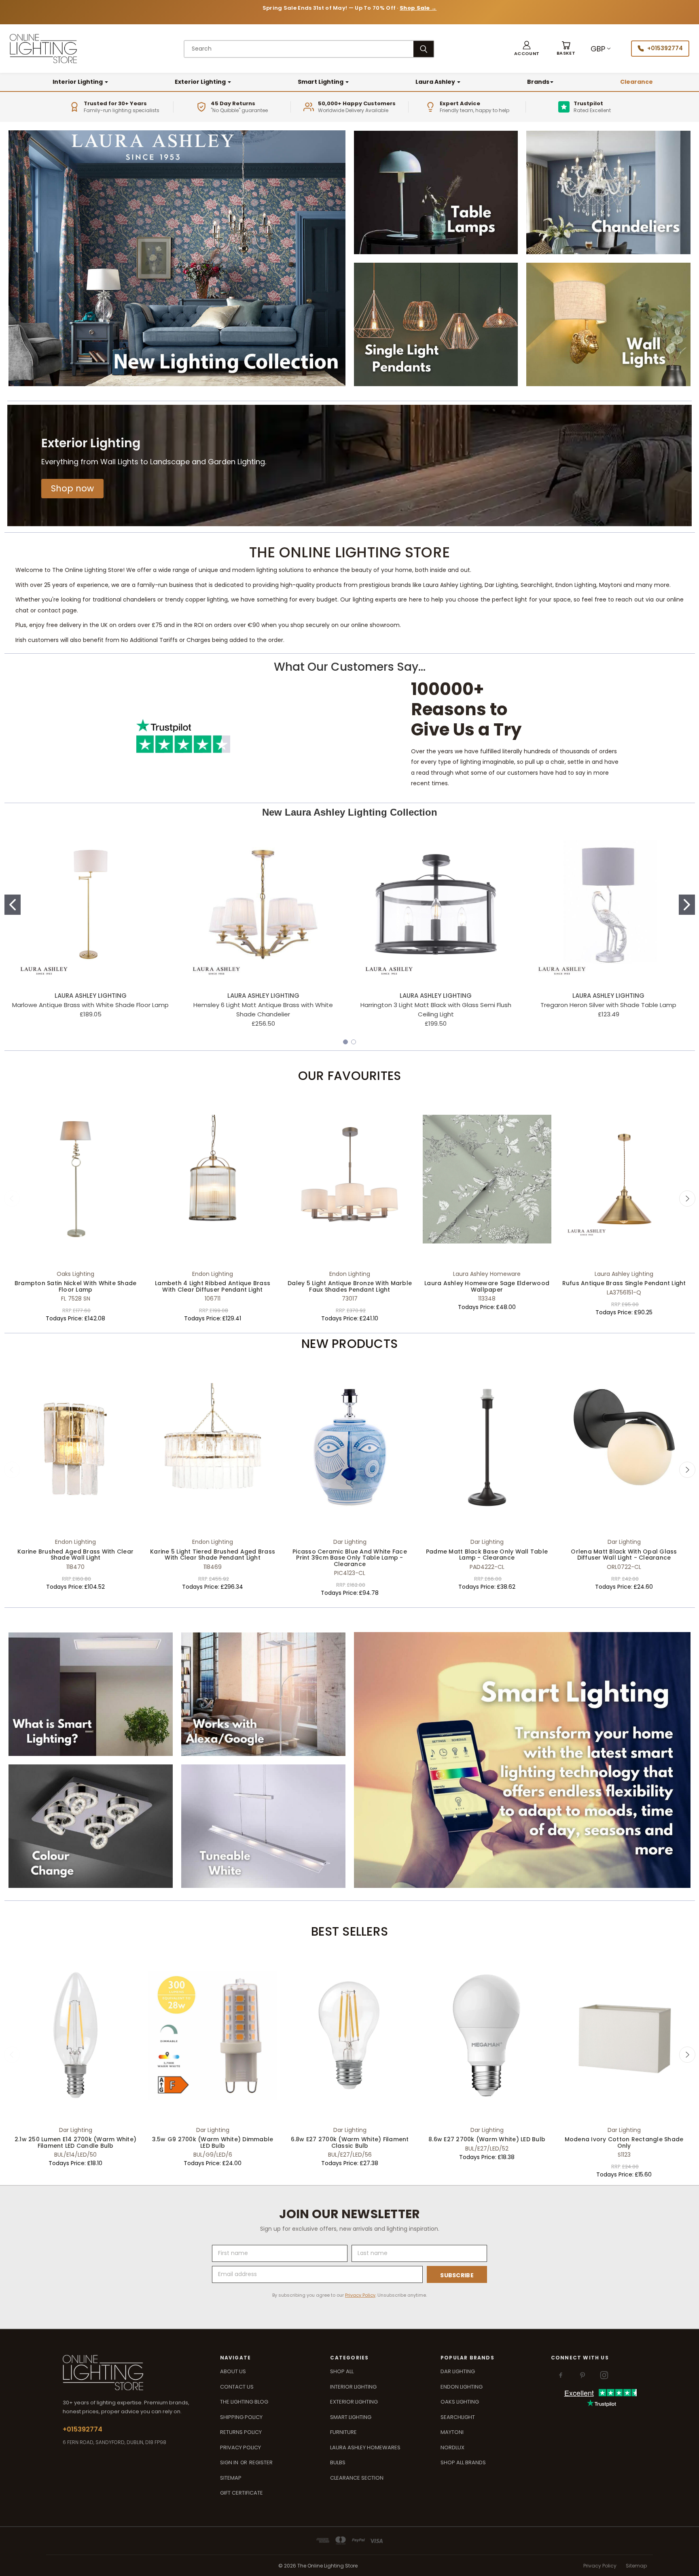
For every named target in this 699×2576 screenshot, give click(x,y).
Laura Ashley (436, 82)
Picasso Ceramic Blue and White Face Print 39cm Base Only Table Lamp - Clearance (350, 1558)
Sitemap (231, 2478)
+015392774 (665, 48)
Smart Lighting (321, 82)
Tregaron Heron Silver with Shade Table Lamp (608, 1005)
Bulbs (338, 2462)
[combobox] (299, 49)
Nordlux (452, 2447)
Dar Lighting (458, 2371)
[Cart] (566, 49)
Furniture (343, 2432)
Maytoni (452, 2432)
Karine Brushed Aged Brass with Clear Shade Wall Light (75, 1555)
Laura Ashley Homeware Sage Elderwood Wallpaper (487, 1286)
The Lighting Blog (244, 2402)
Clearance (637, 82)
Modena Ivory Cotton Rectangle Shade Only (624, 2142)
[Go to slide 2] (687, 905)
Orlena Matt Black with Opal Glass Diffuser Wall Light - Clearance (624, 1555)
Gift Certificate (241, 2493)
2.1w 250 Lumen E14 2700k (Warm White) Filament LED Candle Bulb (75, 2142)
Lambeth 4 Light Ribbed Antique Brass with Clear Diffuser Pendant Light (213, 1286)
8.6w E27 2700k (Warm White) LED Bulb (487, 2139)
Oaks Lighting (460, 2402)
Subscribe (457, 2275)
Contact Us (237, 2387)
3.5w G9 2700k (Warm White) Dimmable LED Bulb (213, 2142)
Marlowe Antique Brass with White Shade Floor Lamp (90, 1005)
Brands (538, 82)
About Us (233, 2371)
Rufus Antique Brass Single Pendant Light (624, 1283)
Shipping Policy (241, 2417)
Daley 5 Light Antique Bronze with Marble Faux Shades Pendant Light (350, 1286)
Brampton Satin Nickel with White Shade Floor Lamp (76, 1286)
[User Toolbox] (527, 49)
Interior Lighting (78, 82)
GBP (598, 49)
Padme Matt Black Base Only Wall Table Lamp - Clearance (487, 1555)
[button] (72, 489)
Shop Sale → (418, 8)
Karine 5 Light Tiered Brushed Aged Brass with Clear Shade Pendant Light (213, 1555)
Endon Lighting (462, 2387)
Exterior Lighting (201, 82)
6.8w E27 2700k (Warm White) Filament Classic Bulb (350, 2142)
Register (261, 2462)
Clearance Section (357, 2478)
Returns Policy (241, 2432)
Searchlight (458, 2417)
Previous (12, 1199)
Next (687, 1199)
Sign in (230, 2462)
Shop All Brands (463, 2462)
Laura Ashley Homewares (365, 2447)
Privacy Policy (360, 2295)
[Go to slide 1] (13, 905)
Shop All (342, 2371)
